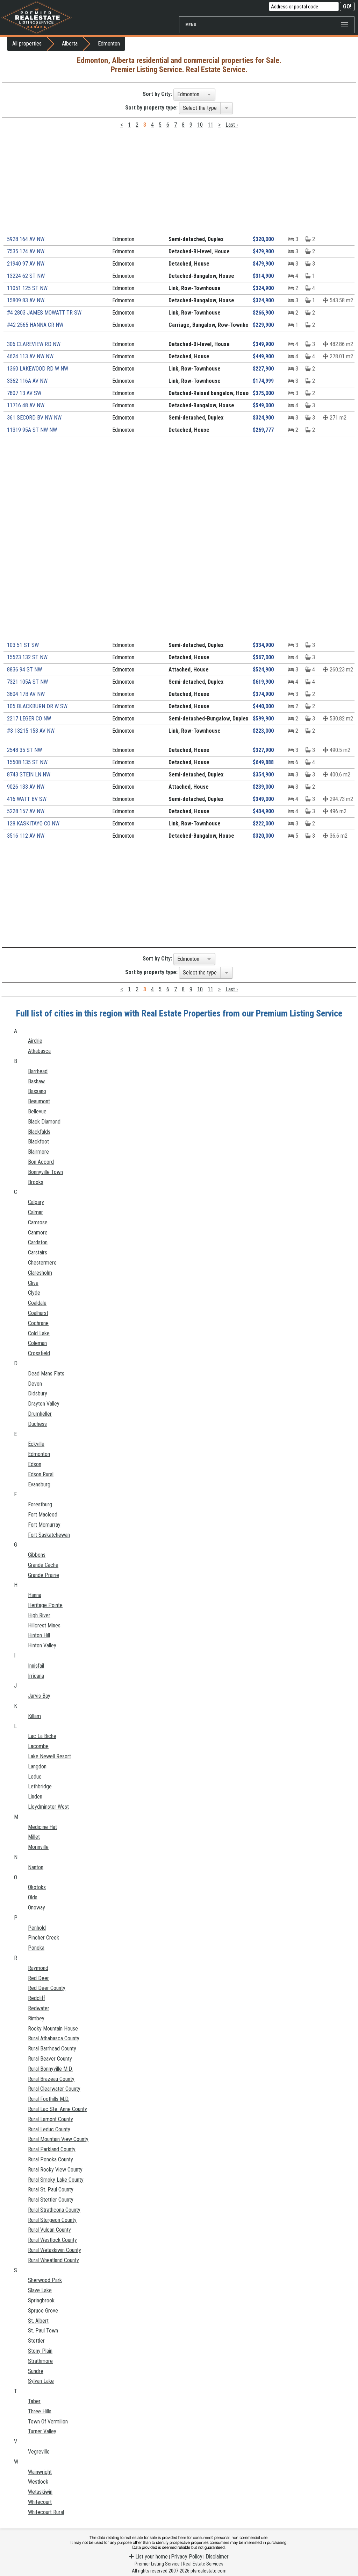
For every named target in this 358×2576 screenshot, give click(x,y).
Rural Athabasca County (54, 2038)
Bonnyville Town (45, 1172)
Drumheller (40, 1414)
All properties (27, 44)
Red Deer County (47, 1988)
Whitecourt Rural (46, 2512)
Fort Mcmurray (44, 1525)
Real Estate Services (203, 2564)
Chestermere (42, 1263)
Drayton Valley (44, 1404)
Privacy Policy (187, 2557)
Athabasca (39, 1051)
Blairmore (38, 1152)
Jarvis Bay (39, 1696)
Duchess (37, 1424)
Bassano (37, 1091)
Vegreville (39, 2452)
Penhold (37, 1928)
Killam (34, 1716)
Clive (33, 1283)
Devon (35, 1384)
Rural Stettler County (51, 2200)
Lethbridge (40, 1786)
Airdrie (35, 1041)
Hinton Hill (39, 1635)
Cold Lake (39, 1333)
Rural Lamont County (51, 2119)
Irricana (36, 1676)
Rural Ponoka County (51, 2159)
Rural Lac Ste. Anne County (58, 2109)
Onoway (37, 1908)
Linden (35, 1797)
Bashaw (36, 1081)
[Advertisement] (179, 184)
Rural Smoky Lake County (56, 2180)
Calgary (36, 1202)
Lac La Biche (42, 1736)
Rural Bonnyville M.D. (50, 2069)
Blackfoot (38, 1142)
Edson (35, 1464)
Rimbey (36, 2018)
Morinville (38, 1847)
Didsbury (38, 1393)
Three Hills (40, 2411)
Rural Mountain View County (58, 2139)
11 (210, 125)
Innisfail (36, 1666)
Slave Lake (40, 2290)
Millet (34, 1837)
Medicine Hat (42, 1827)
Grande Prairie (44, 1575)
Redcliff (37, 1998)
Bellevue (37, 1111)
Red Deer (38, 1978)
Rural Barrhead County (52, 2049)
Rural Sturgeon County (52, 2220)
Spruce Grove (43, 2311)
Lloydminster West (48, 1807)
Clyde (34, 1293)
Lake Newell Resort (49, 1756)
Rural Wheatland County (53, 2260)
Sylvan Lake (41, 2381)
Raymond (38, 1968)
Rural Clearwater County (54, 2089)
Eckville (36, 1444)
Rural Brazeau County (51, 2079)
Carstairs (38, 1252)
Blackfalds (39, 1132)
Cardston (38, 1242)
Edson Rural (41, 1474)
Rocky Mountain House (53, 2029)
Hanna (35, 1595)
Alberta (70, 44)
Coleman (37, 1343)
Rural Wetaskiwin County (55, 2250)
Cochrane (38, 1323)
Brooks (36, 1182)
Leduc (35, 1777)
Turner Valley (42, 2431)
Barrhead (38, 1071)
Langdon (37, 1766)
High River (39, 1615)
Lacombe (38, 1746)
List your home (151, 2557)
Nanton (36, 1867)
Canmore (38, 1233)
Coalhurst (38, 1313)
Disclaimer (217, 2557)
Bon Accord (41, 1162)
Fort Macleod (43, 1515)
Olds (33, 1897)
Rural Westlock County (52, 2240)
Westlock (38, 2482)
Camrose (38, 1222)
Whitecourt (40, 2502)
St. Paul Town (43, 2331)
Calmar (35, 1212)
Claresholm (40, 1273)
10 (200, 125)
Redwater (39, 2008)
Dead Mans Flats (46, 1374)
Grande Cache (43, 1565)
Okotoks (37, 1887)
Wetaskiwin (40, 2492)
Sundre (36, 2371)
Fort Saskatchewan (49, 1535)
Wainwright (40, 2472)
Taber (34, 2401)
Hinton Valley (42, 1645)
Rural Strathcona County (54, 2210)
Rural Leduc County (49, 2129)
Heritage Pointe (45, 1605)
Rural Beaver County (50, 2059)
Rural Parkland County (52, 2149)
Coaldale (37, 1303)
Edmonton (39, 1454)
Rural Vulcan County (49, 2230)
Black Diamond (44, 1122)
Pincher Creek (44, 1938)
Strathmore (40, 2361)
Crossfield (39, 1353)
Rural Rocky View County (55, 2170)
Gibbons (37, 1555)
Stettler (36, 2341)
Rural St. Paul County (51, 2190)
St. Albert (38, 2321)
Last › (232, 125)
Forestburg (40, 1504)
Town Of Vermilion (48, 2422)
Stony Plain (40, 2351)
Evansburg (39, 1484)
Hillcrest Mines (44, 1625)
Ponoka (36, 1948)
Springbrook (41, 2300)
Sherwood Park (45, 2280)
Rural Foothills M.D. (49, 2099)
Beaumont (39, 1101)
